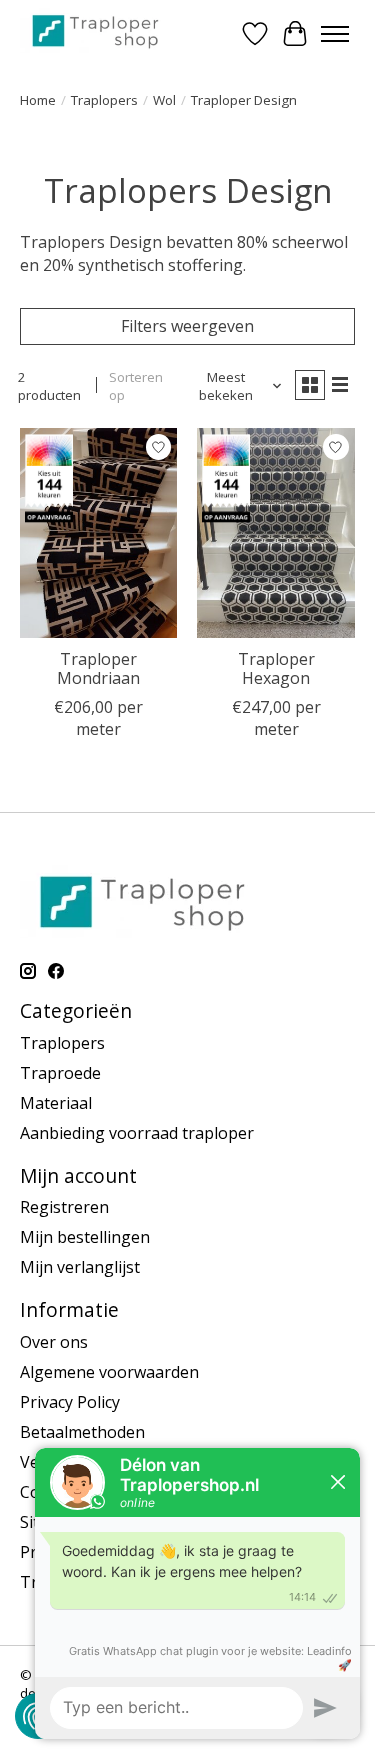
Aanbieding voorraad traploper (137, 1133)
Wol (164, 100)
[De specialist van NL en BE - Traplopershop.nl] (95, 30)
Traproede (60, 1073)
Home (38, 100)
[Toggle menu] (335, 34)
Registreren (64, 1207)
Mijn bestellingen (85, 1237)
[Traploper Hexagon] (275, 532)
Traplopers (104, 100)
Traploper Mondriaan (98, 668)
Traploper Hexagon (276, 668)
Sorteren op (136, 386)
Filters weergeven (187, 326)
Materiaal (56, 1103)
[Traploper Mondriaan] (98, 532)
